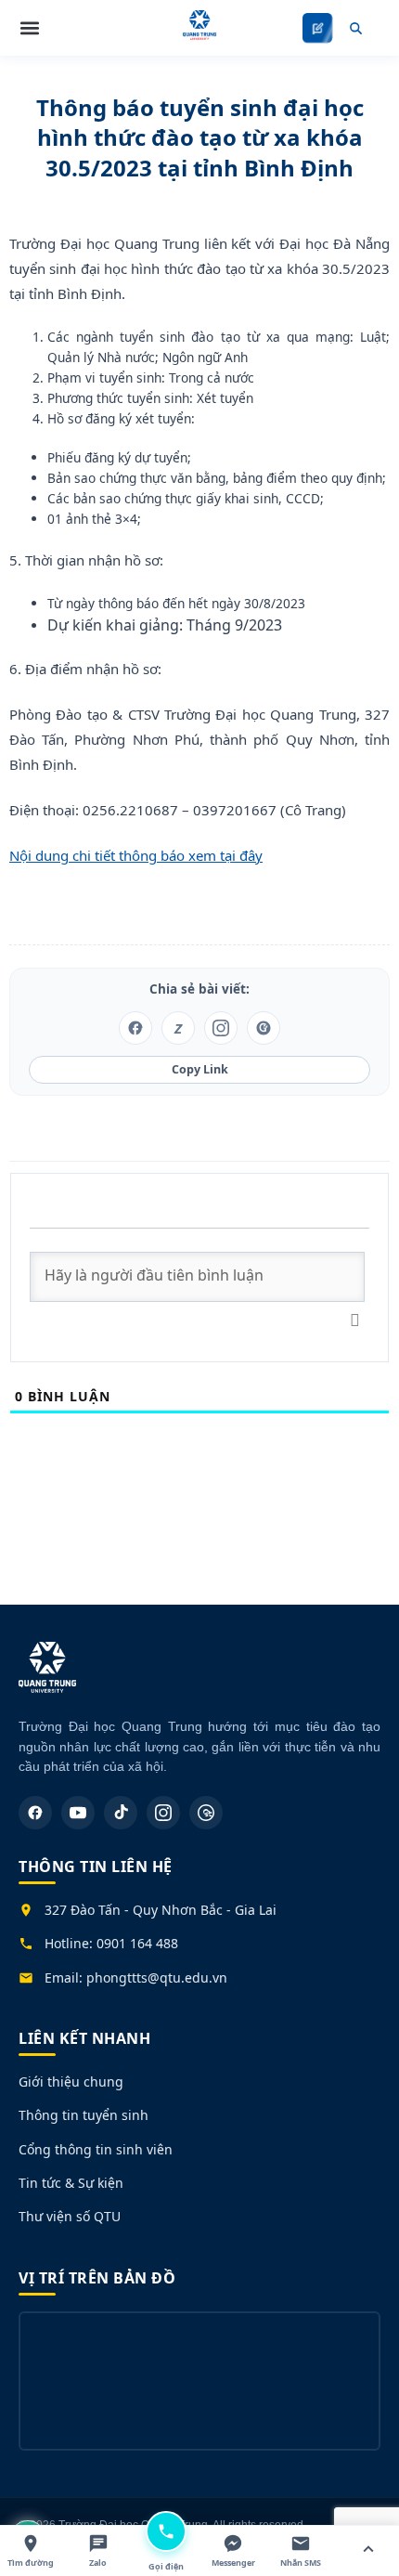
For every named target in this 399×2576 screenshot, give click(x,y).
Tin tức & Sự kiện (71, 2183)
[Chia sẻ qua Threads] (264, 1028)
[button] (30, 28)
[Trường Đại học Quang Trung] (47, 1677)
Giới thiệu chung (71, 2082)
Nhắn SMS (301, 2563)
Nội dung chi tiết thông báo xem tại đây (136, 855)
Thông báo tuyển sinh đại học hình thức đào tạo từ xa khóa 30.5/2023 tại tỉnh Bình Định (200, 137)
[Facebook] (35, 1813)
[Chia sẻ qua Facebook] (135, 1028)
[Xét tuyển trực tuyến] (317, 28)
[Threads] (206, 1813)
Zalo (98, 2563)
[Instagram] (163, 1813)
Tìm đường (31, 2563)
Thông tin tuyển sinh (84, 2115)
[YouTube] (78, 1813)
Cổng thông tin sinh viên (96, 2149)
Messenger (233, 2563)
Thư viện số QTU (70, 2216)
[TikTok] (121, 1813)
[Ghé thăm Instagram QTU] (221, 1028)
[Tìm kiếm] (355, 28)
